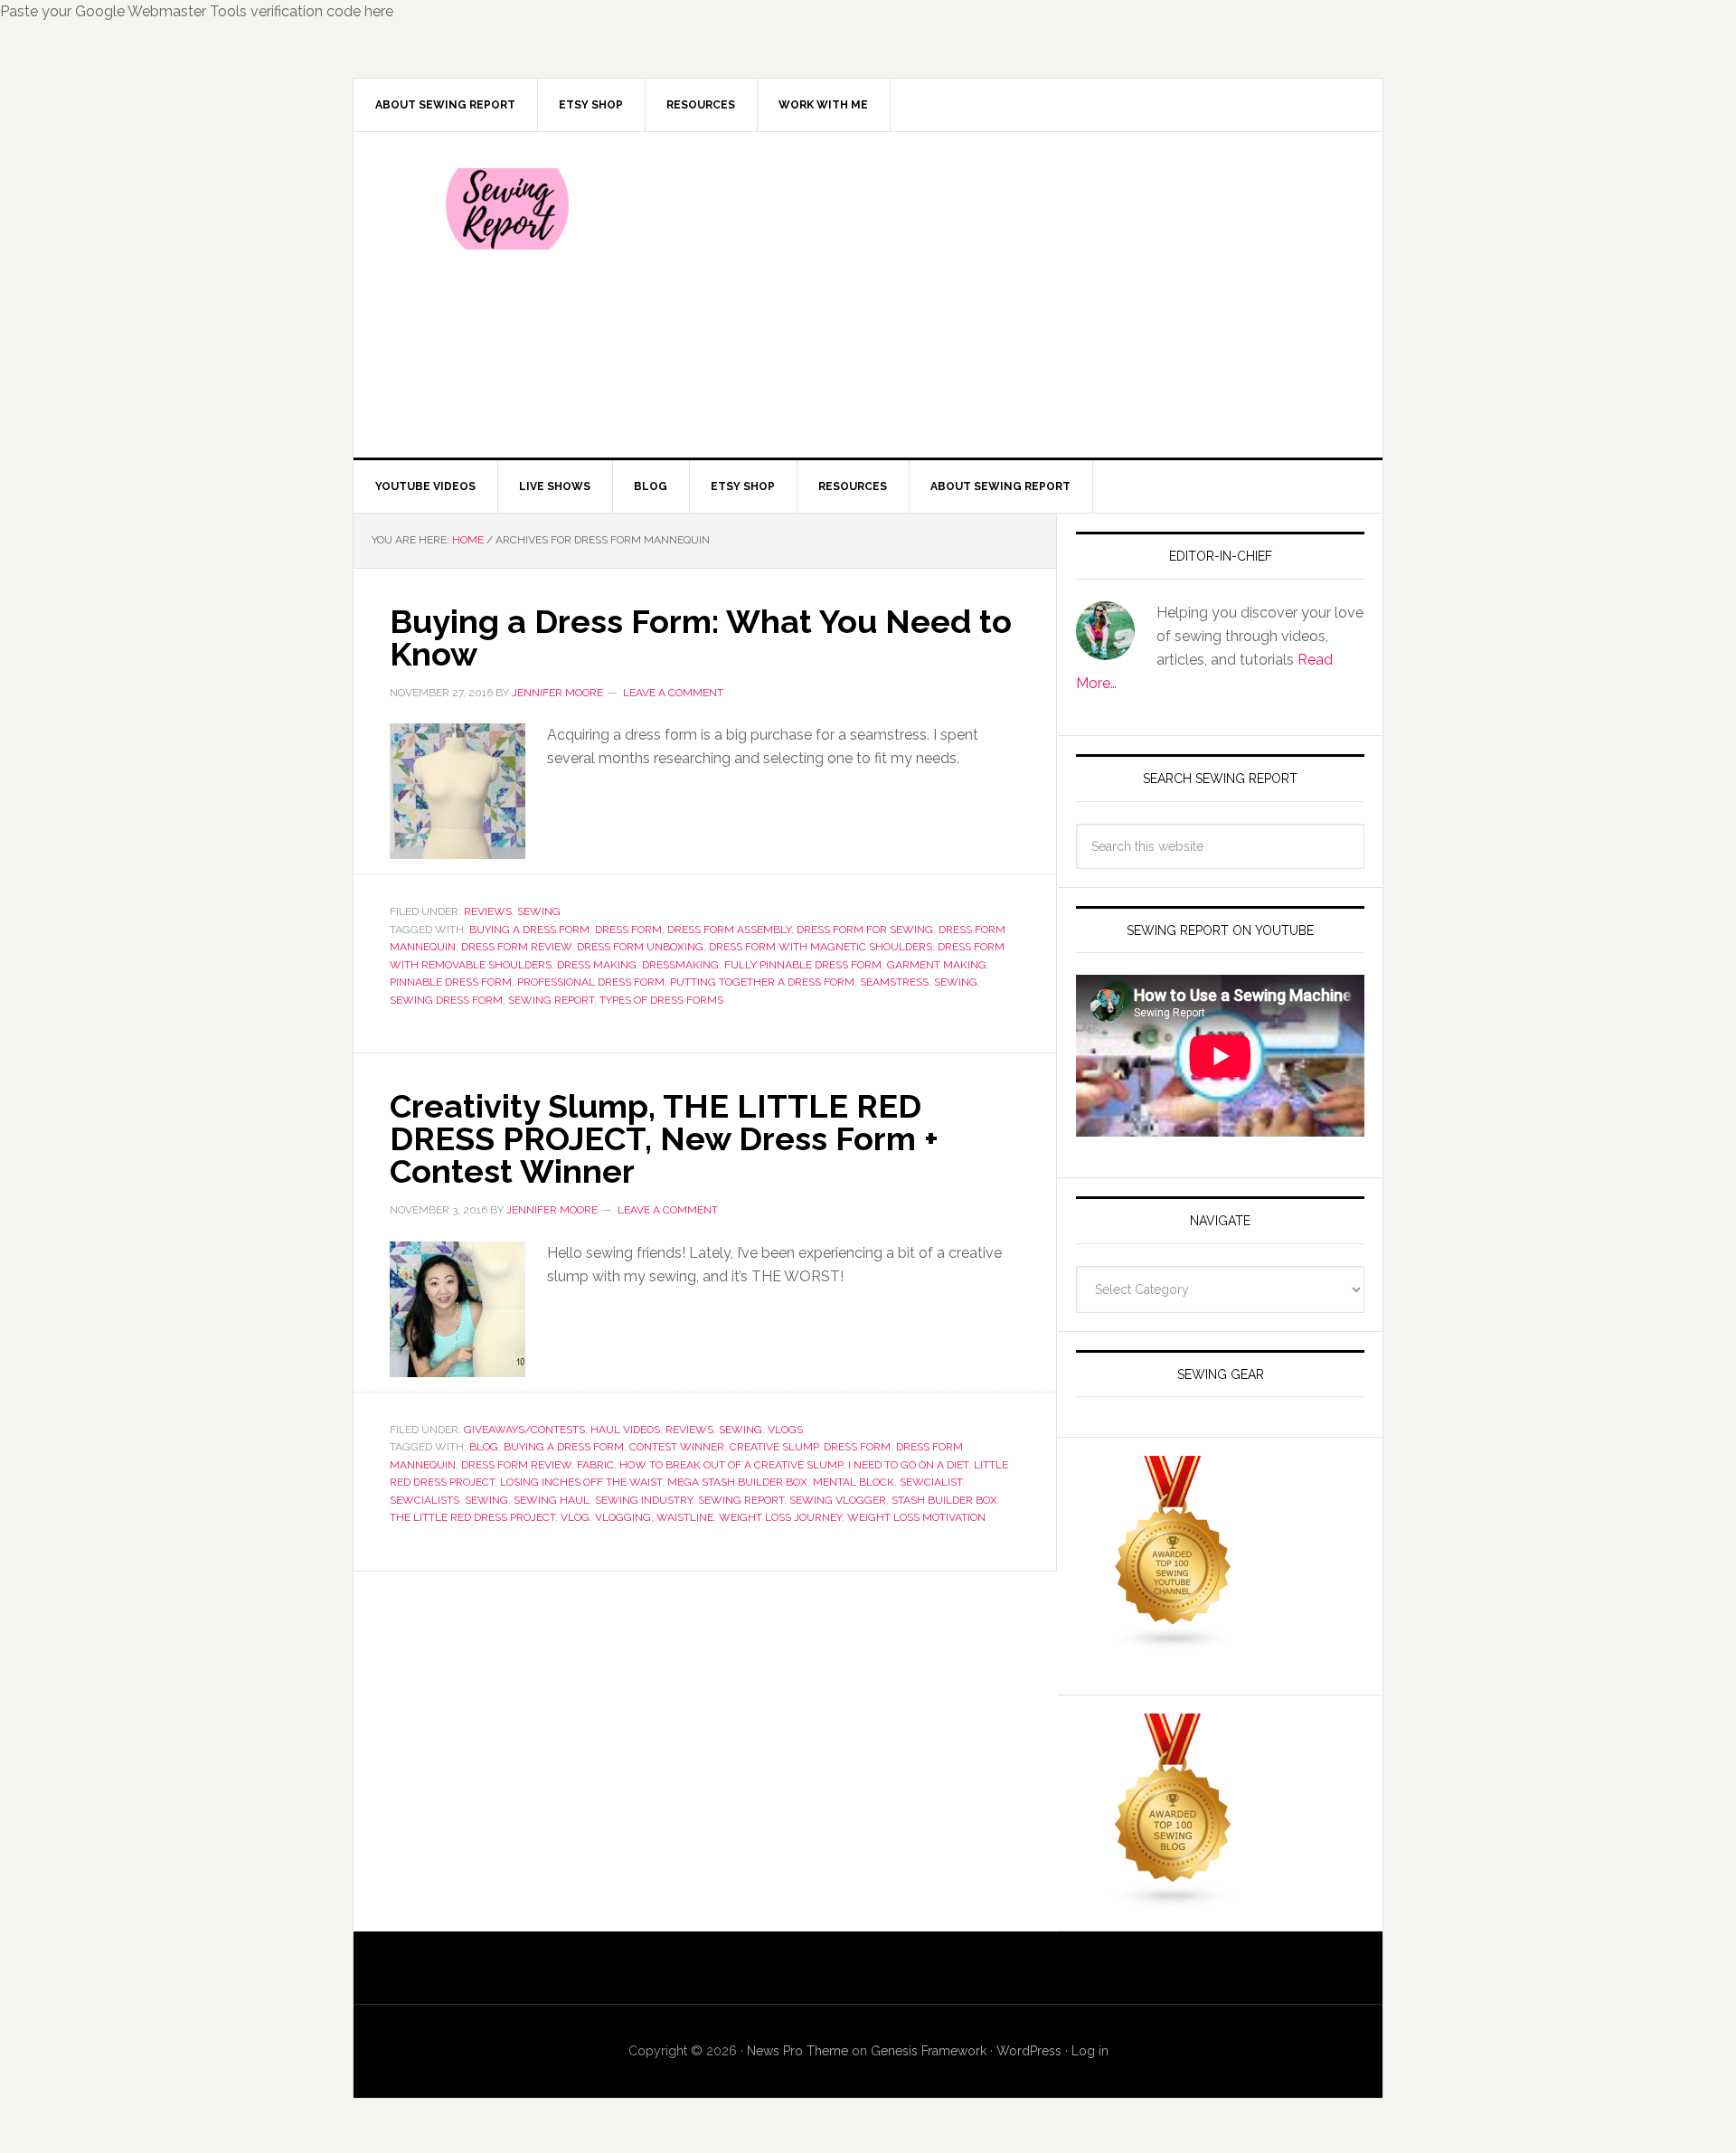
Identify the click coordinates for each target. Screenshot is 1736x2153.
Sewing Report (507, 209)
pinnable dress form (451, 982)
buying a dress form (529, 930)
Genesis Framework (929, 2051)
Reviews (488, 911)
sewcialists (425, 1500)
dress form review (516, 947)
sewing (956, 982)
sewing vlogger (838, 1500)
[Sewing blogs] (1174, 1900)
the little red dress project (472, 1517)
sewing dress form (446, 1000)
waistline (685, 1517)
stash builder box (944, 1500)
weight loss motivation (916, 1517)
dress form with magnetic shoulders (821, 947)
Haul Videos (625, 1430)
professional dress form (591, 982)
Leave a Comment (673, 693)
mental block (854, 1482)
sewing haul (552, 1500)
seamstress (894, 982)
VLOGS (785, 1430)
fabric (595, 1465)
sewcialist (931, 1482)
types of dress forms (661, 1000)
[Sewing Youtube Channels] (1174, 1643)
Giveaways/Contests (524, 1430)
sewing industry (644, 1500)
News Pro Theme (797, 2051)
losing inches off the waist (581, 1482)
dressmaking (680, 965)
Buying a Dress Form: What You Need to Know (701, 637)
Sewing (539, 911)
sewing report (551, 1000)
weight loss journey (780, 1517)
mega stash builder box (737, 1482)
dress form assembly (729, 930)
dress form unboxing (640, 947)
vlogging (623, 1517)
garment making (937, 965)
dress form (628, 930)
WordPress (1029, 2051)
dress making (597, 965)
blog (484, 1447)
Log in (1090, 2051)
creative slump (774, 1447)
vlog (575, 1517)
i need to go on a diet (908, 1465)
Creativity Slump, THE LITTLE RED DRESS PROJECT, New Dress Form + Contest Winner (664, 1138)
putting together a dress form (762, 982)
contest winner (677, 1447)
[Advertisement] (1003, 295)
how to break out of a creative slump (731, 1465)
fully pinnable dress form (803, 965)
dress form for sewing (865, 930)
